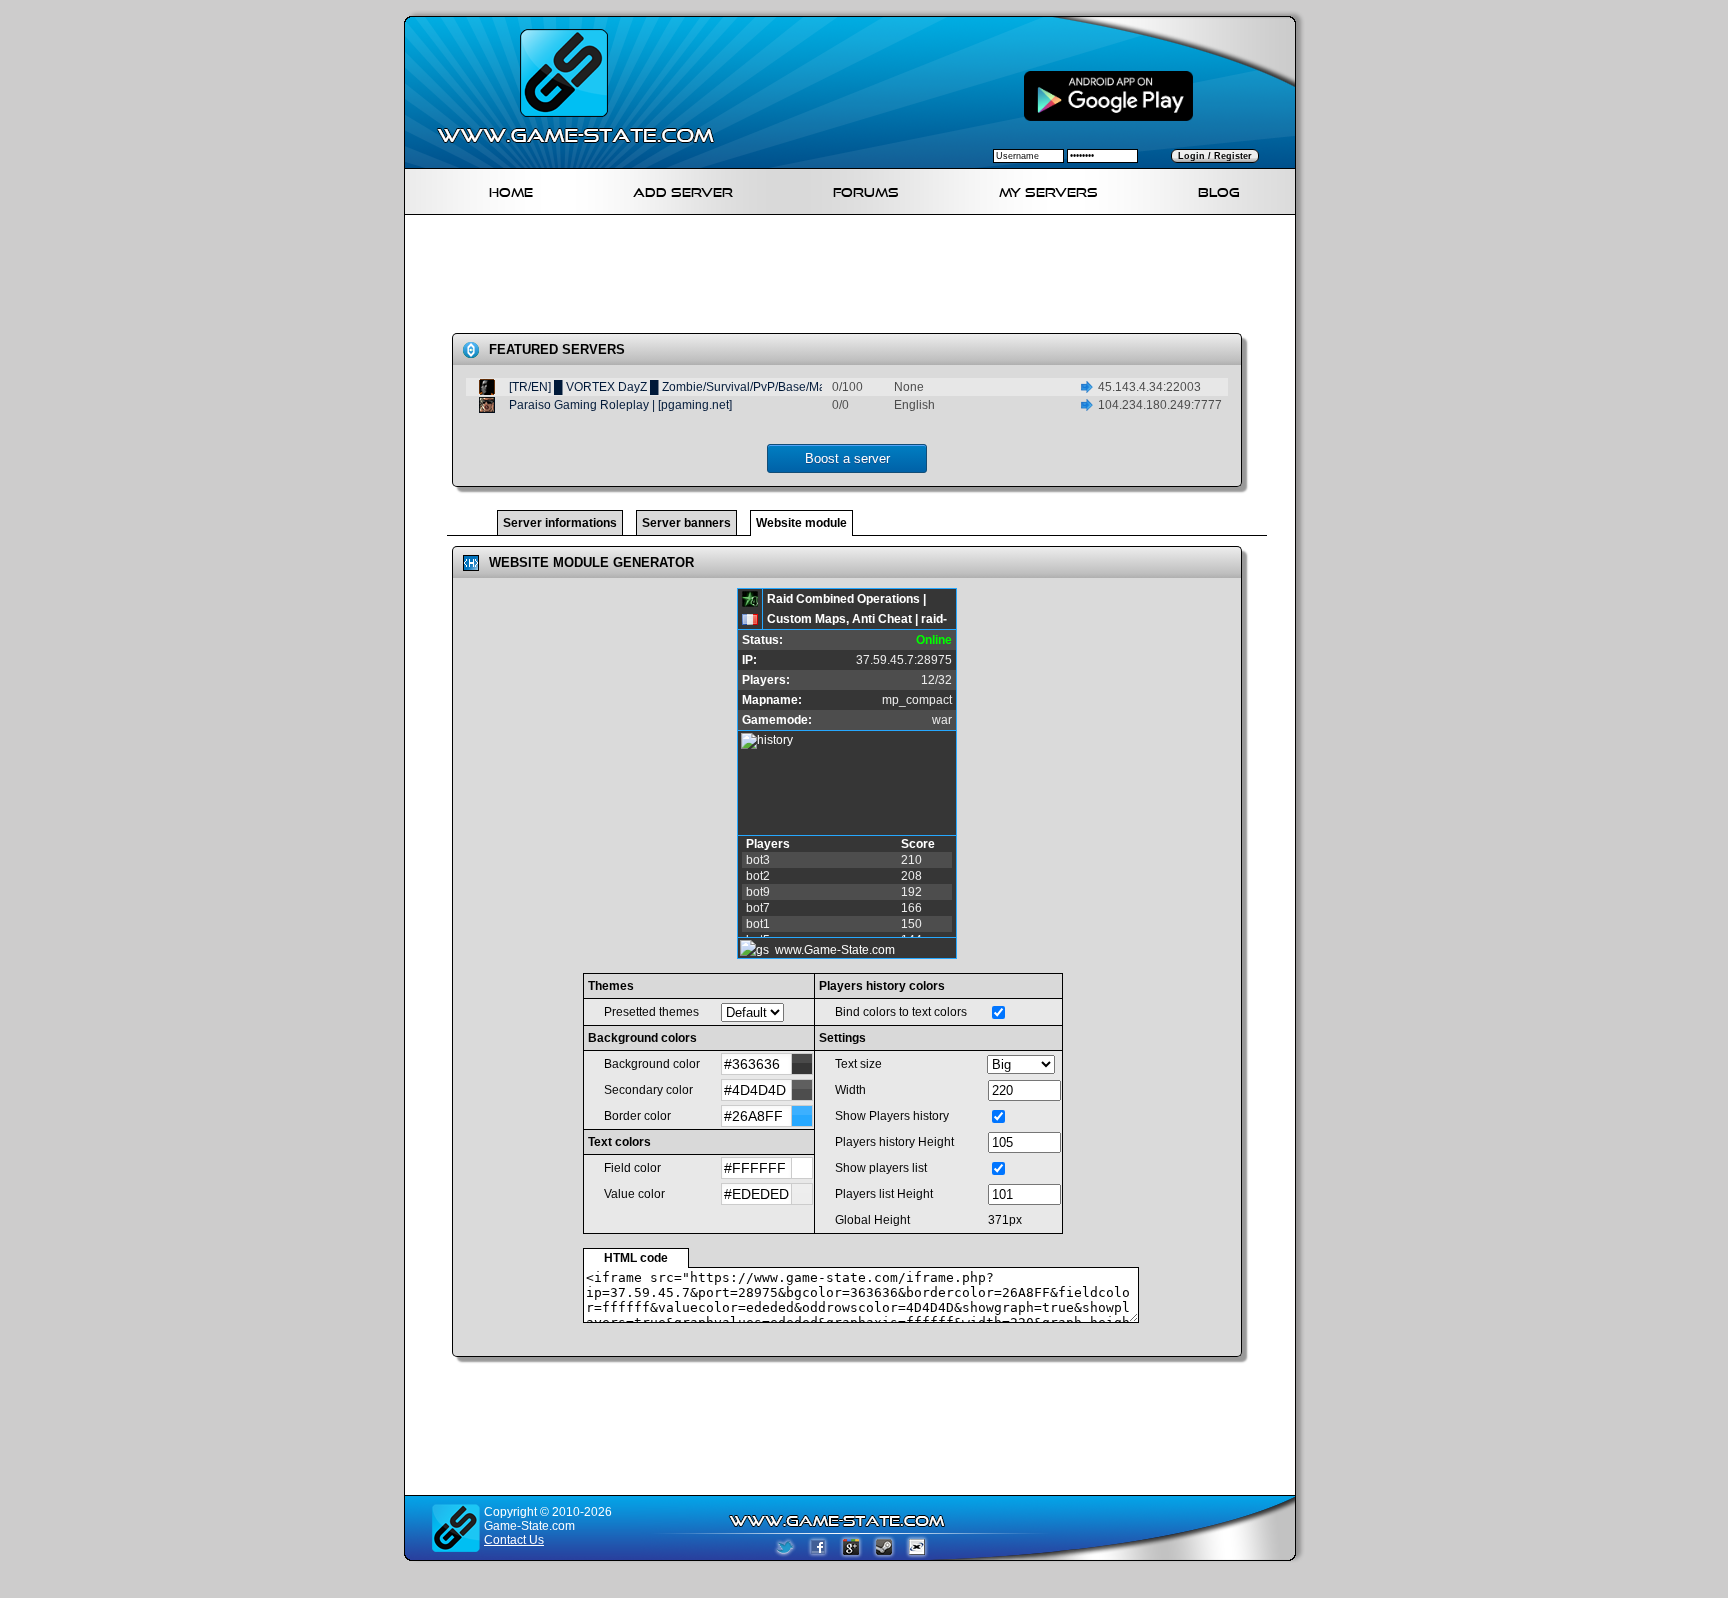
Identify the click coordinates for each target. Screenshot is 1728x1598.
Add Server (683, 189)
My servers (1048, 189)
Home (511, 189)
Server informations (560, 523)
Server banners (686, 523)
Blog (1219, 189)
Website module (801, 523)
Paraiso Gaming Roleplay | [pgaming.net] (620, 405)
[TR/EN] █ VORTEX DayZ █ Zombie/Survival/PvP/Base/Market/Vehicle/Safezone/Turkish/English (770, 387)
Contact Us (514, 1540)
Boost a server (847, 458)
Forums (866, 189)
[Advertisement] (858, 278)
